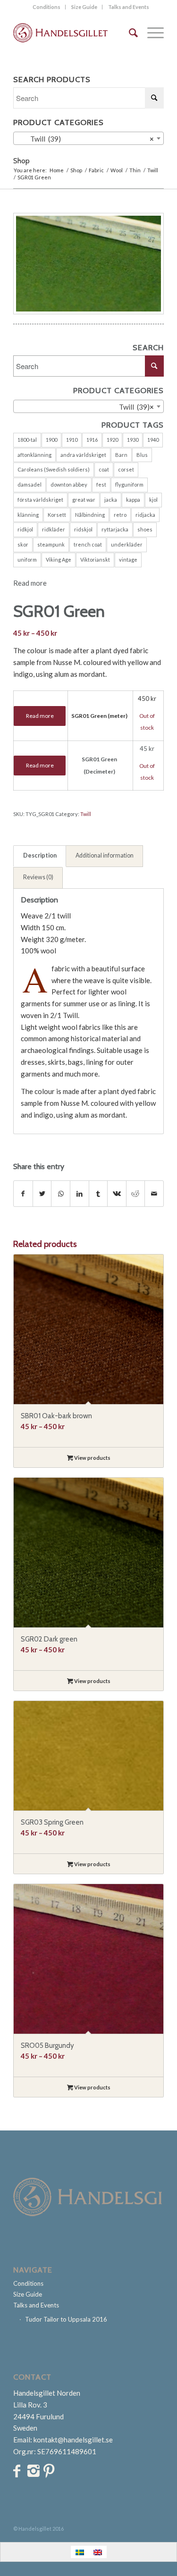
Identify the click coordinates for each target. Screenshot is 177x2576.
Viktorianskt (95, 560)
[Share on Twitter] (42, 1194)
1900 (51, 440)
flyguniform (129, 484)
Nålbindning (90, 515)
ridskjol (83, 529)
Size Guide (84, 7)
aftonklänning (34, 455)
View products (92, 1458)
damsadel (29, 484)
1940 (153, 440)
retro (120, 515)
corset (126, 469)
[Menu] (151, 33)
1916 (92, 440)
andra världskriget (83, 455)
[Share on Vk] (117, 1194)
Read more (30, 583)
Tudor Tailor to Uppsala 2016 (66, 2319)
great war (84, 500)
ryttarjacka (115, 529)
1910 (72, 440)
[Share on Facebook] (23, 1194)
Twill (86, 814)
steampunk (51, 544)
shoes (145, 529)
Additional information (105, 855)
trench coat (88, 544)
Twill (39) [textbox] (86, 139)
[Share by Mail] (154, 1194)
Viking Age (59, 560)
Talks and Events (129, 7)
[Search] (129, 33)
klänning (28, 515)
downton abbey (69, 484)
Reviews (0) (38, 877)
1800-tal (27, 440)
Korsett (57, 515)
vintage (128, 560)
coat (104, 469)
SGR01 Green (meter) (99, 716)
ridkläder (54, 529)
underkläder (127, 544)
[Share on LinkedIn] (80, 1194)
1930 (133, 440)
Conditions (46, 7)
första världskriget (40, 500)
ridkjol (25, 529)
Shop (21, 161)
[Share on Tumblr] (98, 1194)
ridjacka (145, 515)
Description (40, 855)
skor (23, 544)
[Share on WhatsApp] (61, 1194)
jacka (111, 500)
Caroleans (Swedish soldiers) (54, 469)
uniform (27, 560)
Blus (142, 455)
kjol (153, 500)
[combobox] (88, 138)
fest (101, 484)
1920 (112, 440)
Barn (121, 455)
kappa (133, 500)
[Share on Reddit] (136, 1194)
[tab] (40, 856)
